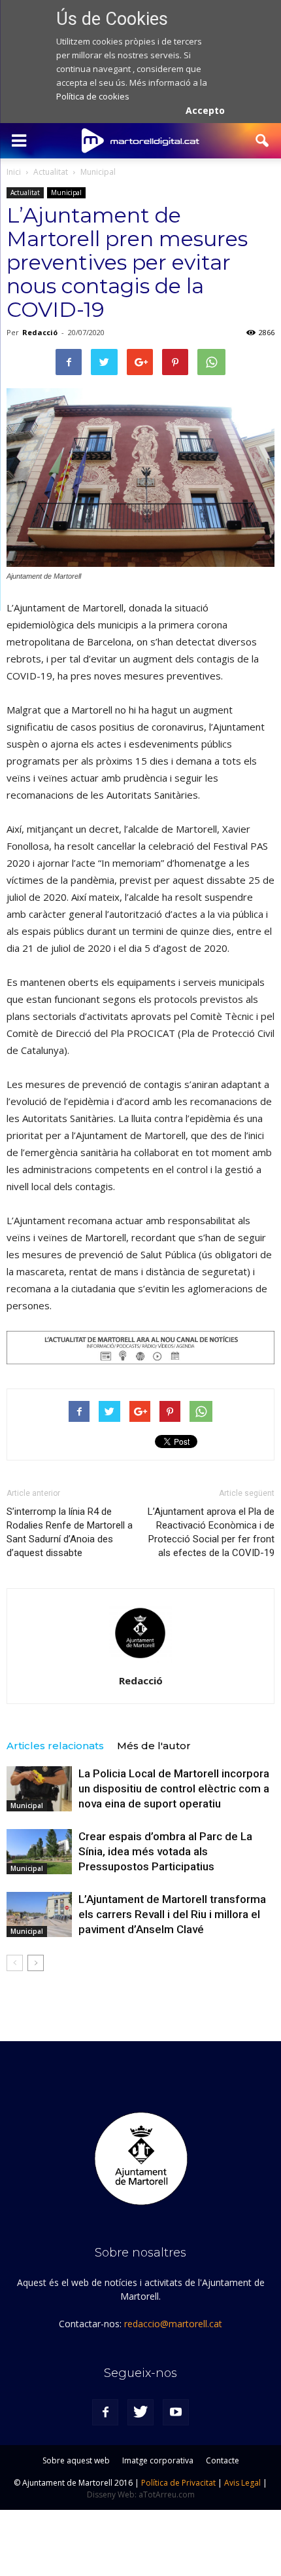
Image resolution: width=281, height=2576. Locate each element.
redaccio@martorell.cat (173, 2324)
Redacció (40, 332)
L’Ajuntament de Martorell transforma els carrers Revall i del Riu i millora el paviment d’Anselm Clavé (172, 1914)
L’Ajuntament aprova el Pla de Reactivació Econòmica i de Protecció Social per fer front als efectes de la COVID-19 (211, 1532)
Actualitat (25, 192)
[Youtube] (176, 2412)
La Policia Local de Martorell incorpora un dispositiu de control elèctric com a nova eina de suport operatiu (174, 1788)
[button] (263, 141)
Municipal (66, 192)
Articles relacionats (55, 1746)
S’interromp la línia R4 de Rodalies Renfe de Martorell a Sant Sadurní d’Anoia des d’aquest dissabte (70, 1532)
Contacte (223, 2460)
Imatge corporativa (158, 2460)
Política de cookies (93, 96)
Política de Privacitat (178, 2483)
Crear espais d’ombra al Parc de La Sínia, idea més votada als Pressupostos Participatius (165, 1851)
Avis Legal (242, 2483)
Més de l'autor (154, 1746)
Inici (14, 172)
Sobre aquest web (76, 2460)
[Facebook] (105, 2412)
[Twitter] (140, 2412)
